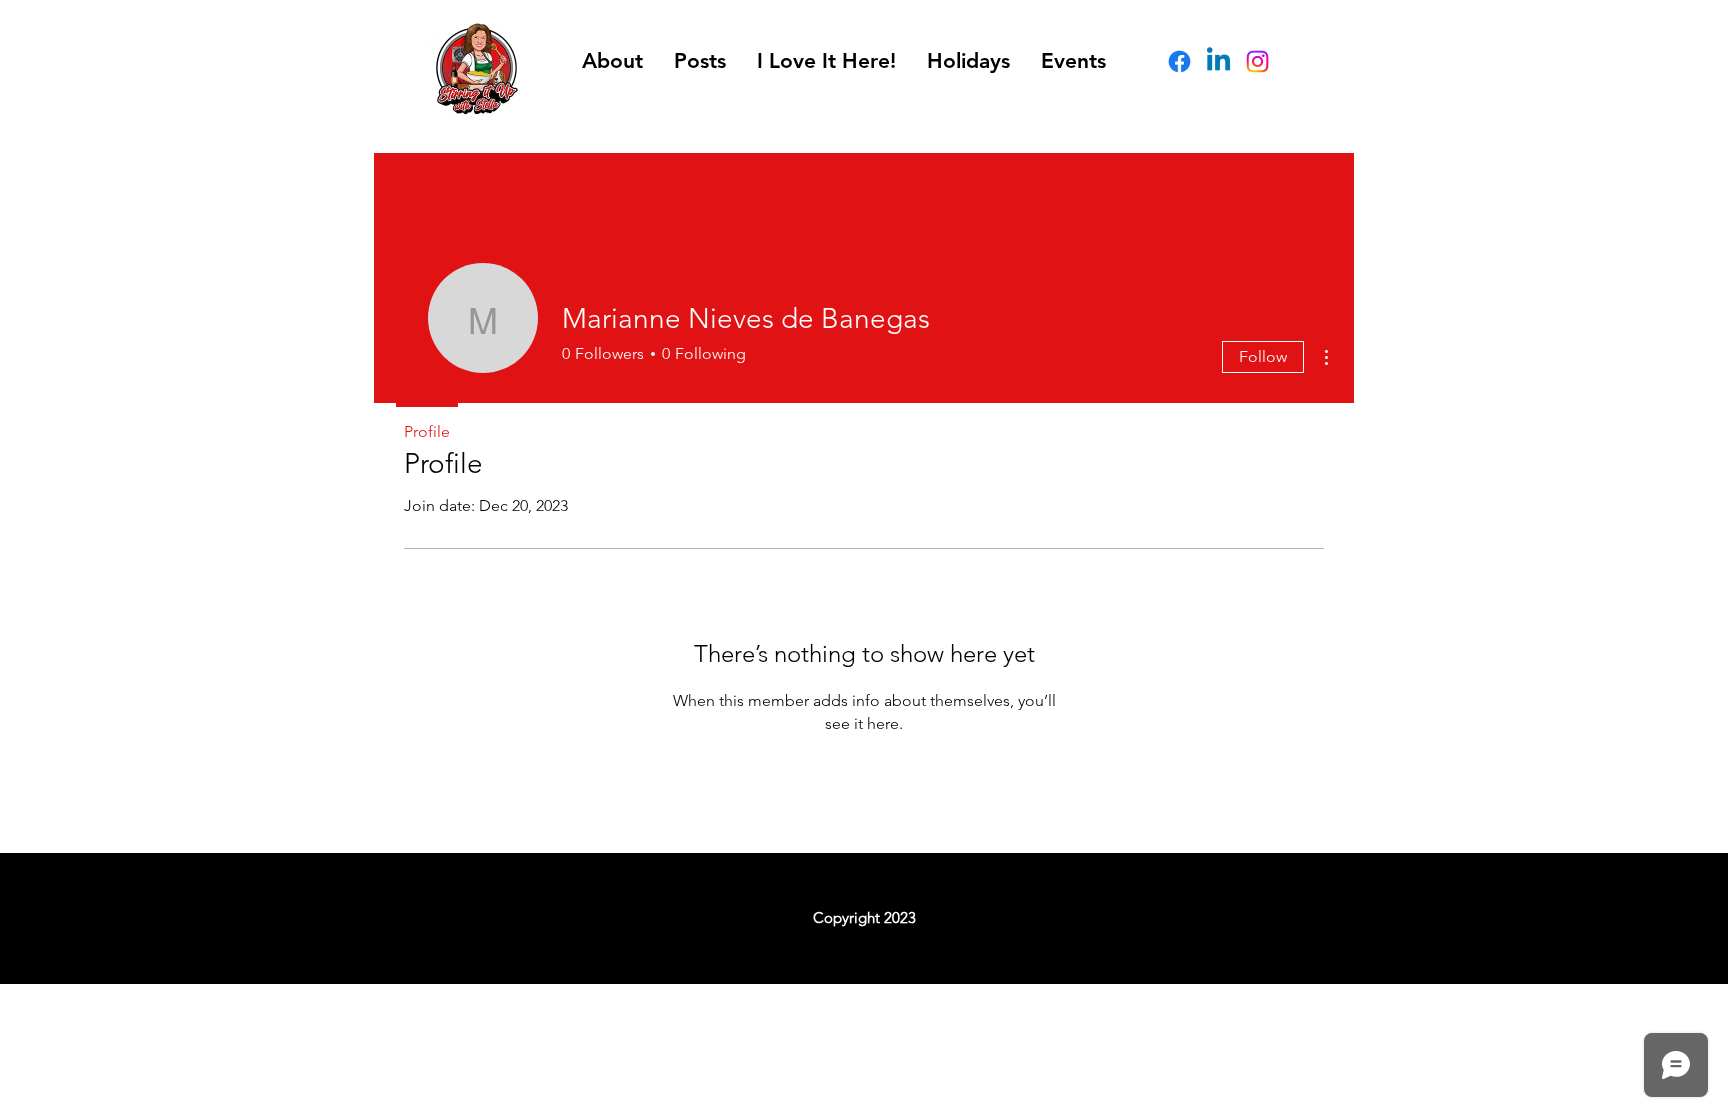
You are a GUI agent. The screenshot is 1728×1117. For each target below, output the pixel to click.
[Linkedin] (1218, 61)
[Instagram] (1257, 61)
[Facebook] (1179, 61)
